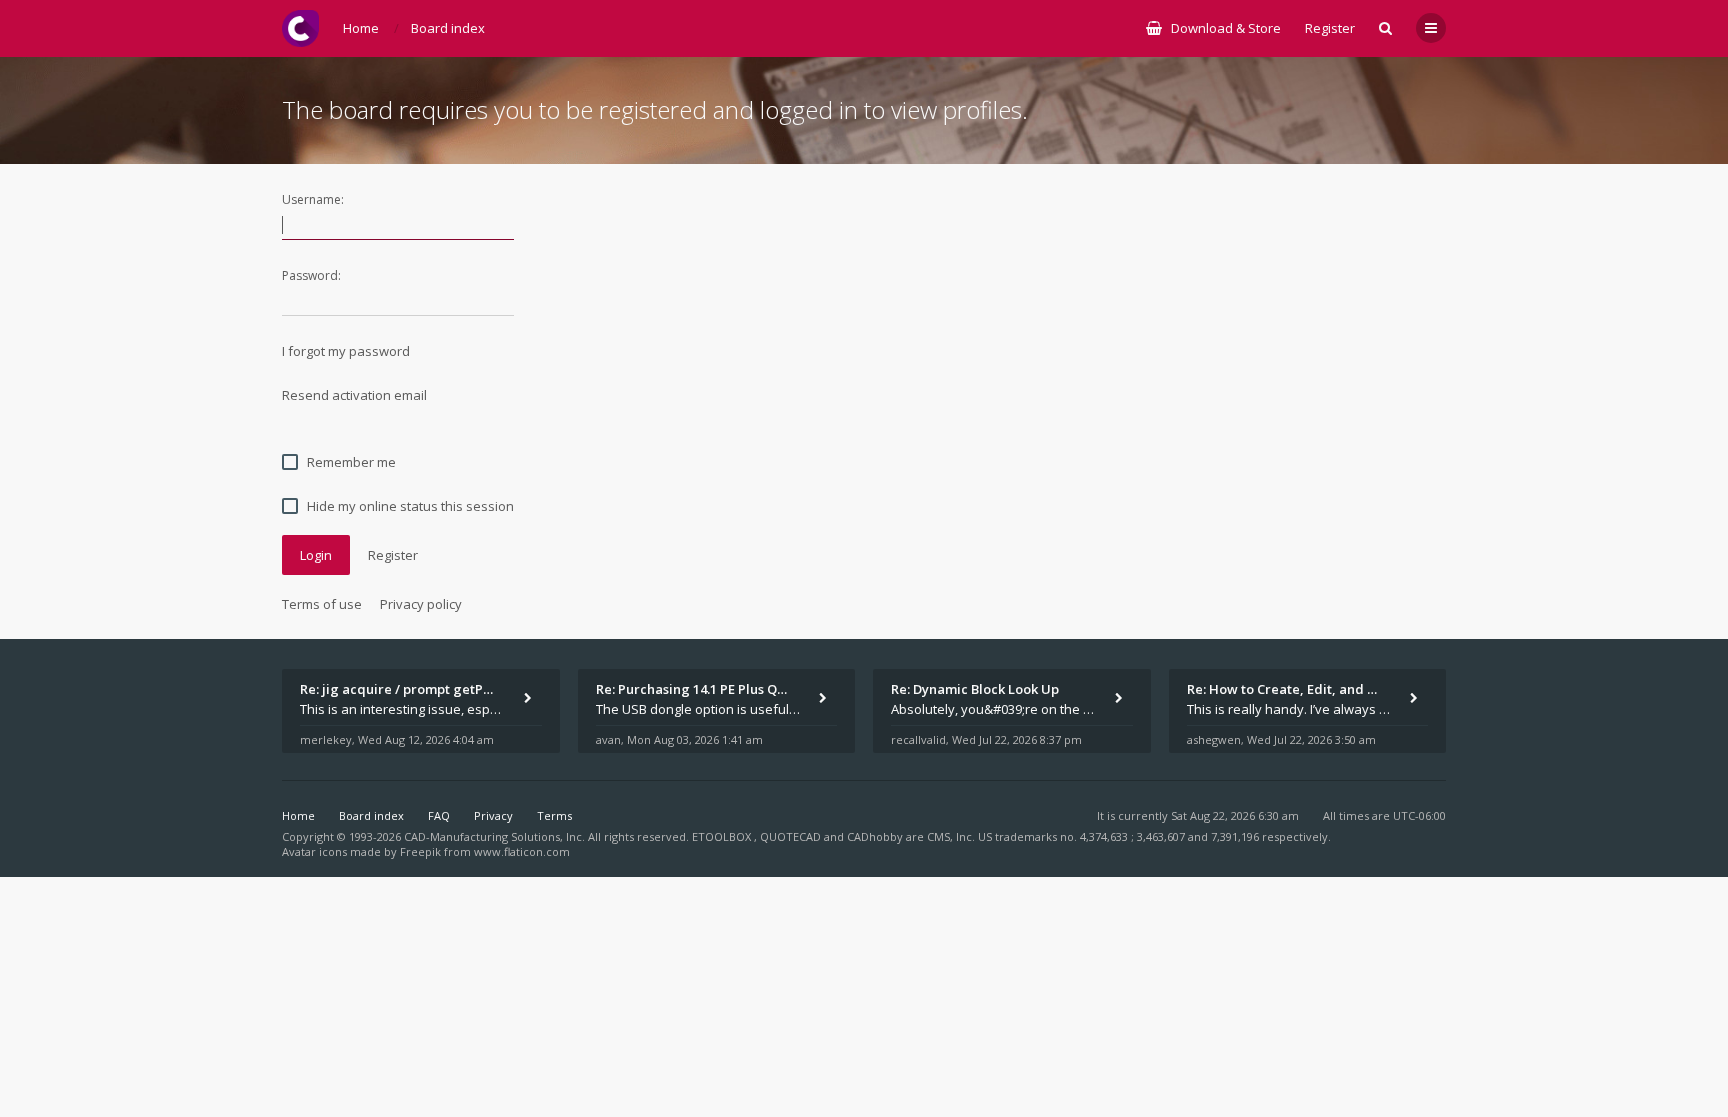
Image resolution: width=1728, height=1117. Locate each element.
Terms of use (322, 604)
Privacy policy (421, 604)
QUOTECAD (792, 836)
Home (298, 815)
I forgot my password (346, 351)
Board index (371, 815)
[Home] (300, 28)
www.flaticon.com (522, 851)
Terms (554, 815)
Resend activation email (354, 395)
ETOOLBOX (723, 836)
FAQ (439, 815)
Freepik (420, 851)
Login (316, 555)
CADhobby (875, 836)
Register (1330, 28)
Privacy (493, 815)
